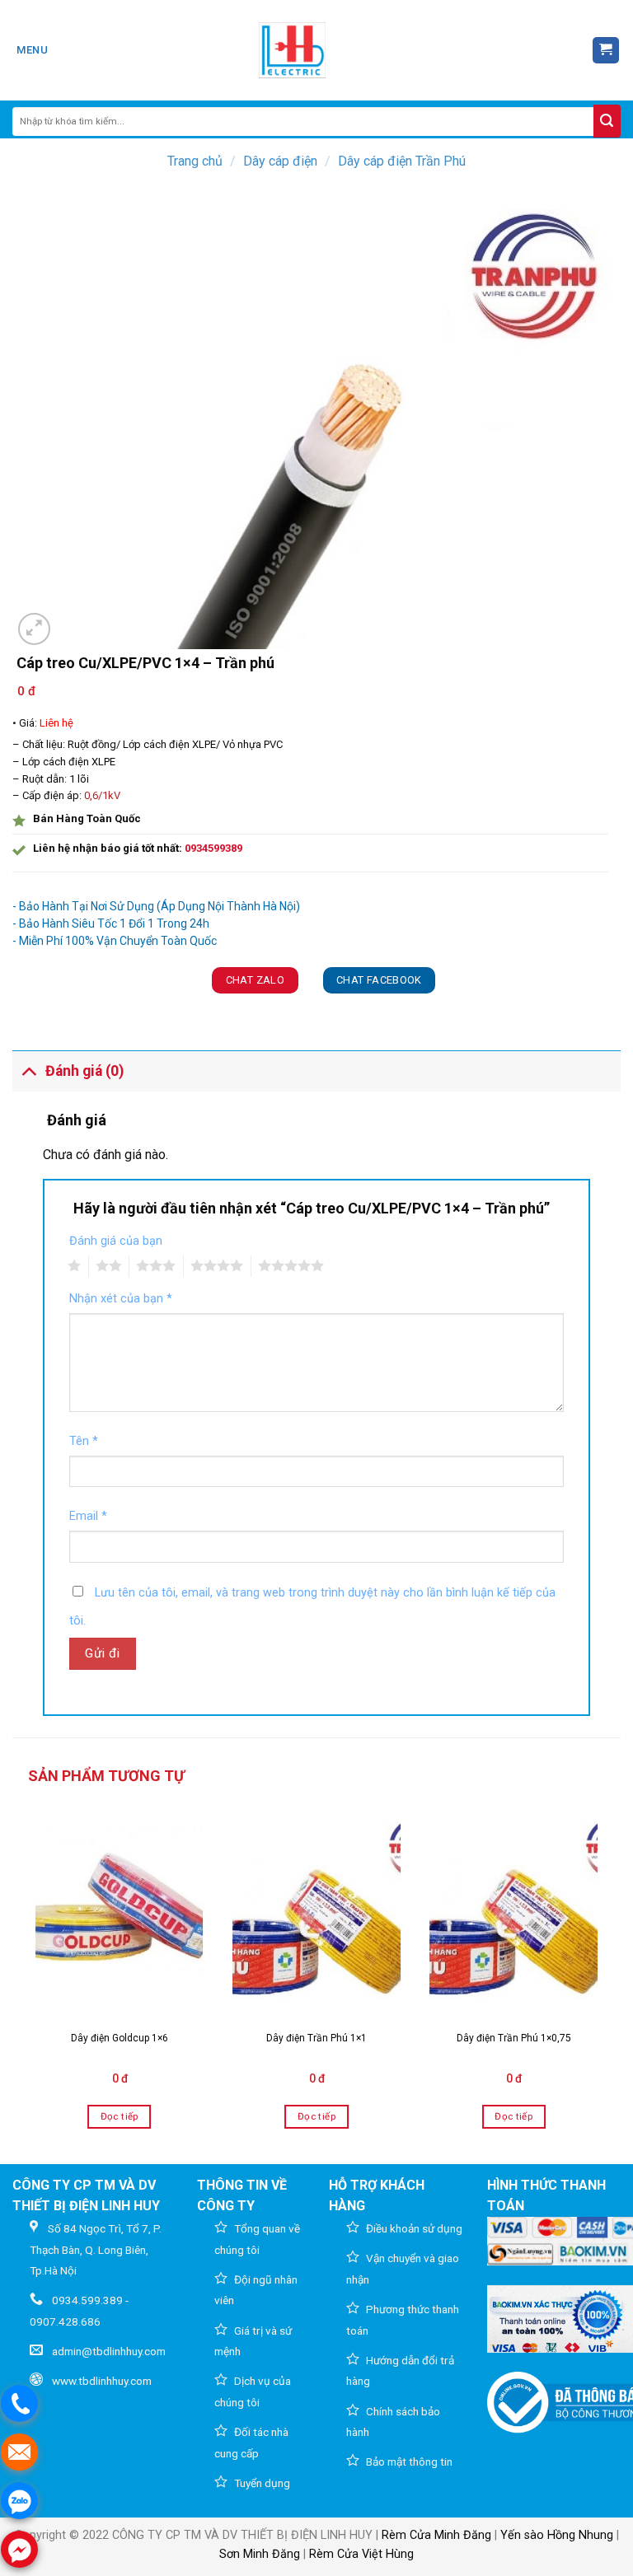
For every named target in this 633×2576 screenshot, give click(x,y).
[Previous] (30, 1974)
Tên (84, 1441)
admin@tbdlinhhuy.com (109, 2351)
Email (88, 1516)
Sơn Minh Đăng (260, 2554)
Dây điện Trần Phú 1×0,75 (514, 2038)
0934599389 (213, 848)
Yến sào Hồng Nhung (557, 2535)
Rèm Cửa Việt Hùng (361, 2554)
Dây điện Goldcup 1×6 (120, 2038)
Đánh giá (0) (84, 1071)
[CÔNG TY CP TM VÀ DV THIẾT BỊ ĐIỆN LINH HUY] (293, 50)
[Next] (603, 1974)
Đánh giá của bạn (116, 1241)
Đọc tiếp (120, 2116)
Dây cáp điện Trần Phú (402, 161)
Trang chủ (195, 161)
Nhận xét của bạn (121, 1299)
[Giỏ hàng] (606, 51)
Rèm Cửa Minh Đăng (436, 2535)
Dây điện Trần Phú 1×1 (316, 2038)
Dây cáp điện (280, 161)
